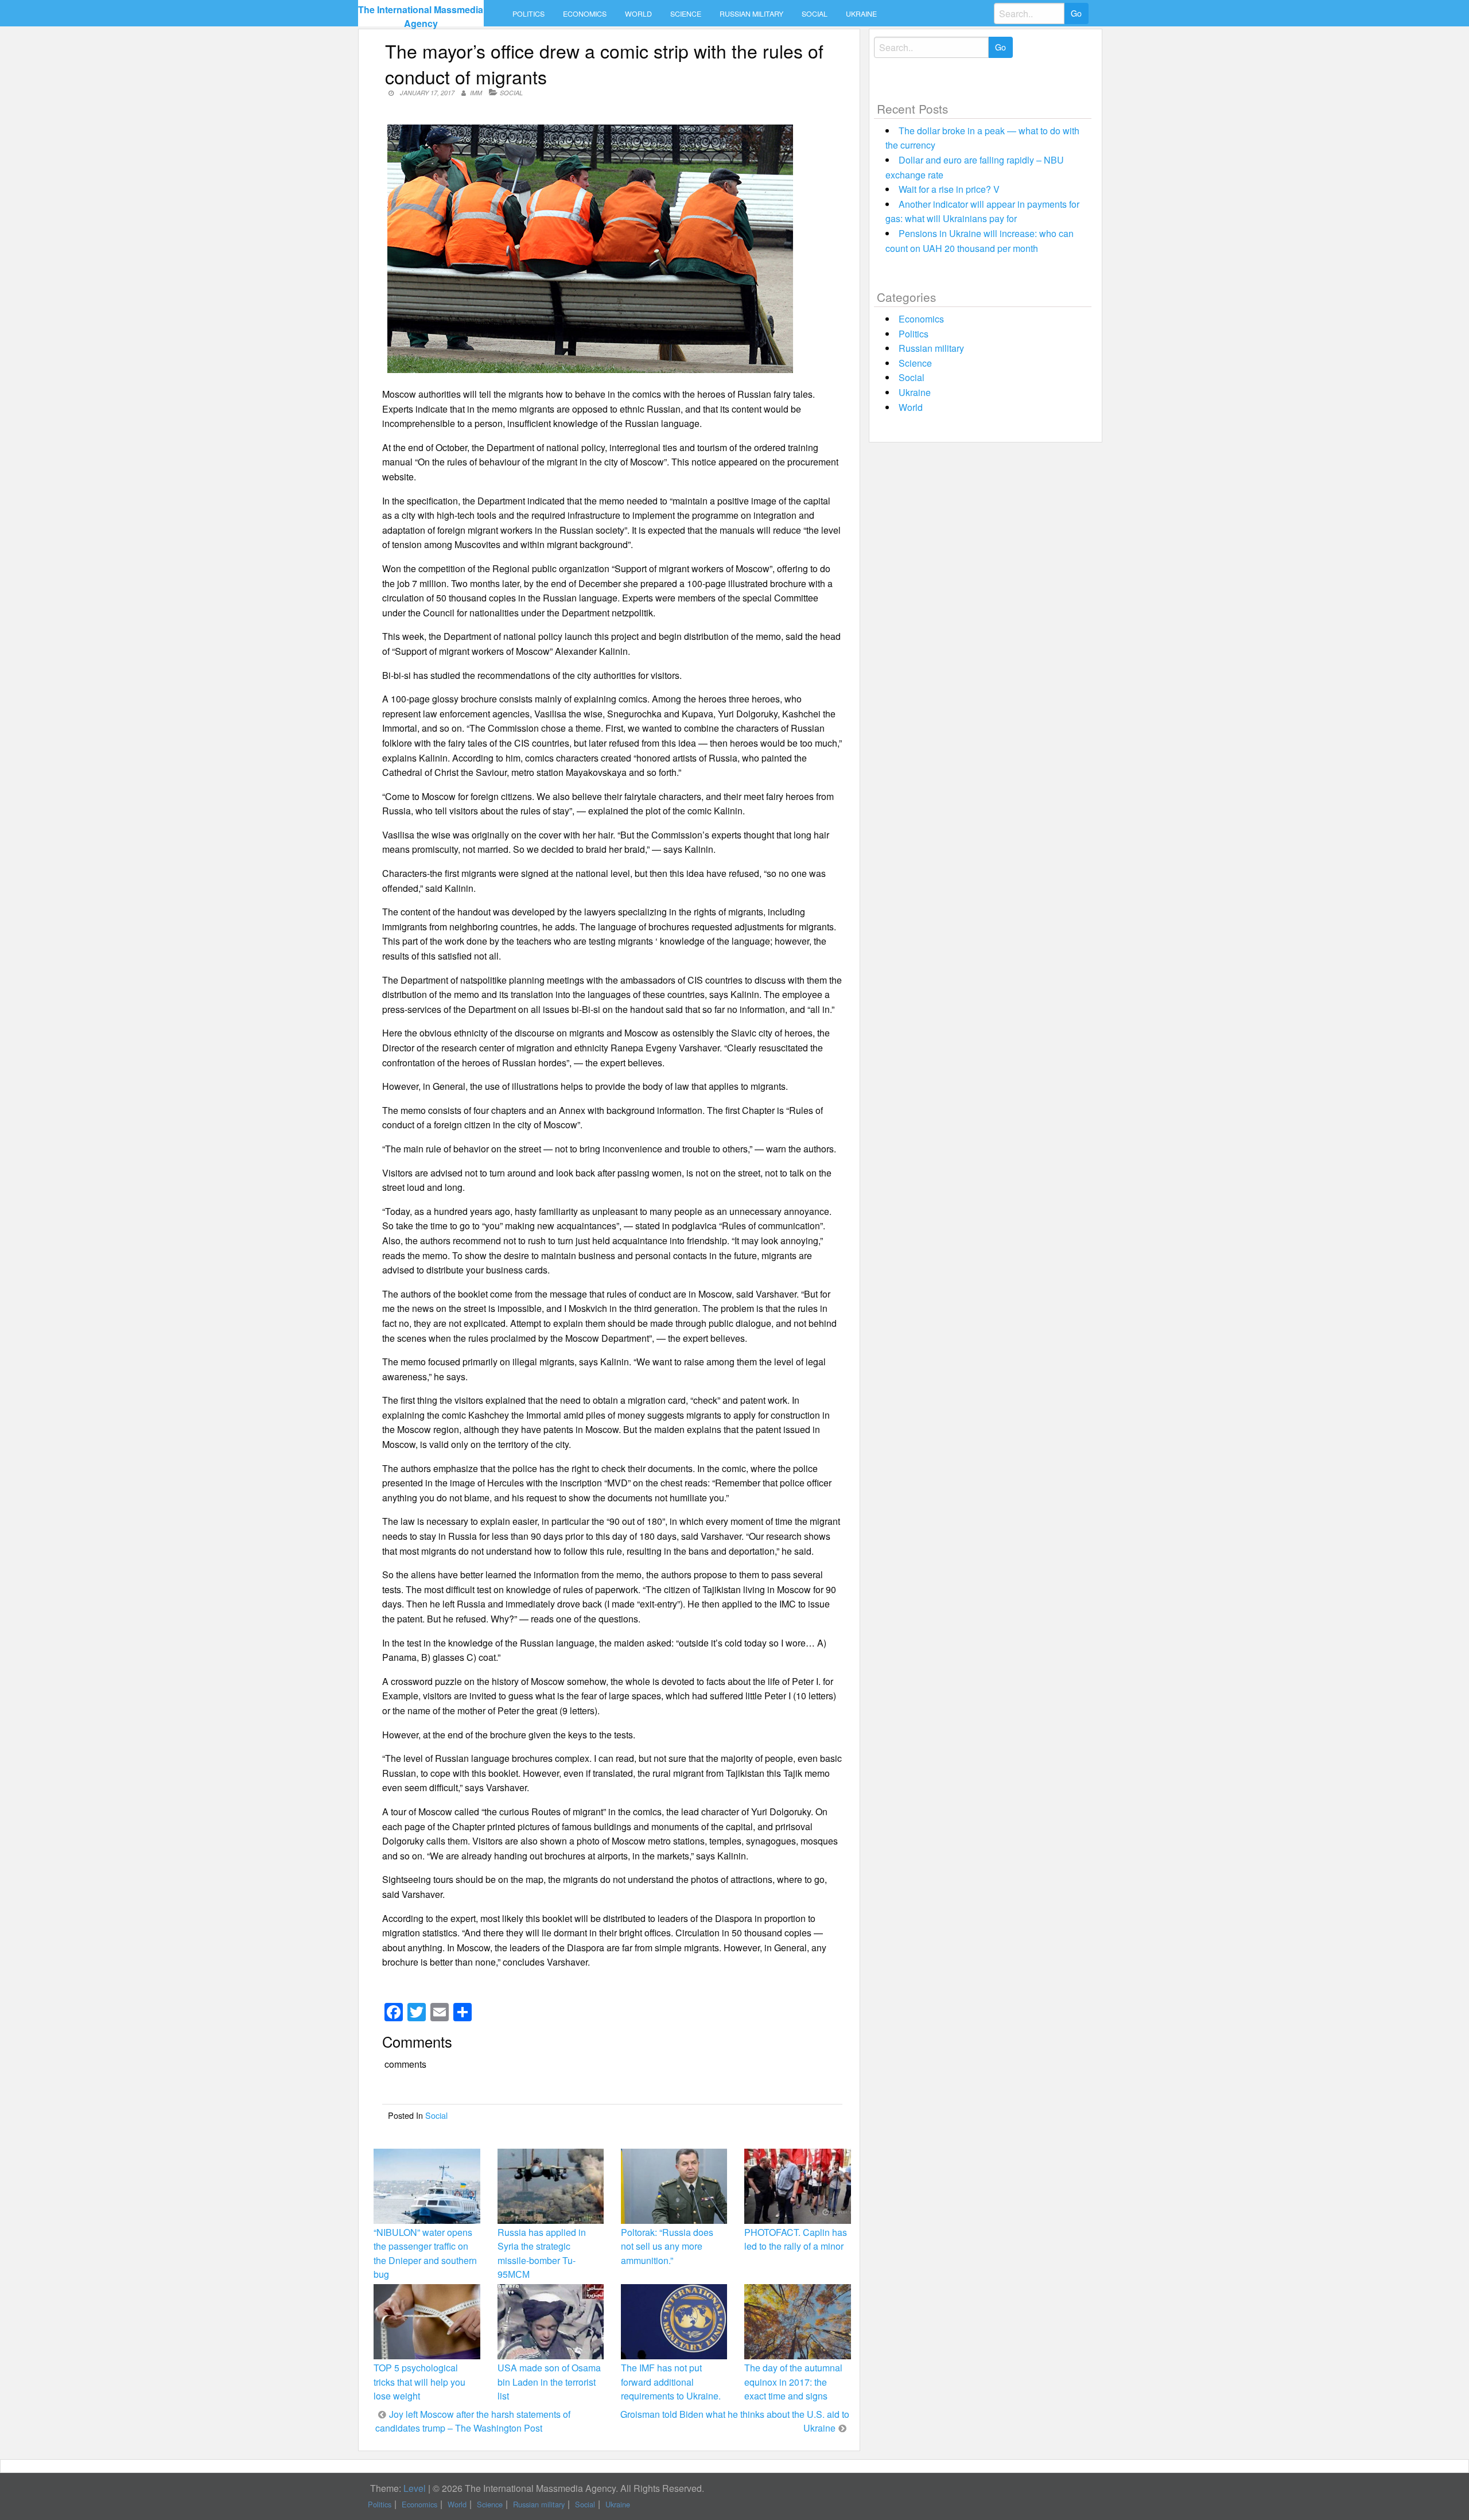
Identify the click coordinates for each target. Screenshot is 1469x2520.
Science (686, 14)
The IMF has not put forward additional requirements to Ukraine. (671, 2381)
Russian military (751, 14)
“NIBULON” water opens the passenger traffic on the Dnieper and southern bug (425, 2253)
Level (415, 2488)
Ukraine (861, 14)
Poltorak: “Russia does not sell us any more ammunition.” (667, 2246)
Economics (585, 14)
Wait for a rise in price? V (949, 189)
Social (815, 14)
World (638, 14)
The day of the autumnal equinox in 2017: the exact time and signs (793, 2381)
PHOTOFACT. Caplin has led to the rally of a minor (796, 2239)
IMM (476, 93)
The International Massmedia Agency (421, 16)
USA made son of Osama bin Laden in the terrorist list (549, 2381)
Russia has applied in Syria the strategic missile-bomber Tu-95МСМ (542, 2253)
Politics (528, 14)
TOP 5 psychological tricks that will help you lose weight (419, 2381)
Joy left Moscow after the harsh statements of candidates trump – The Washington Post (473, 2421)
